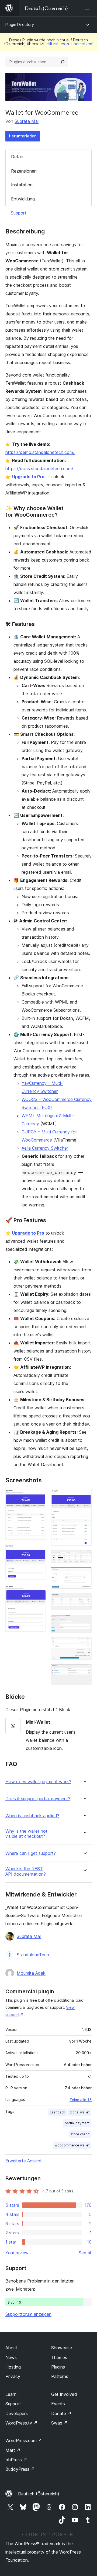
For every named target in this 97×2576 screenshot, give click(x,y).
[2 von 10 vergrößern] (39, 1551)
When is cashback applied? (32, 1816)
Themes (59, 2357)
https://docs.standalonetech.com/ (39, 469)
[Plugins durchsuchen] (63, 62)
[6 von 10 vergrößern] (84, 1574)
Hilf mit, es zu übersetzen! (70, 44)
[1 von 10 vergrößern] (39, 1496)
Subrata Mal (27, 121)
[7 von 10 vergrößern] (84, 1600)
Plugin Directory (20, 24)
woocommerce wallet (72, 2145)
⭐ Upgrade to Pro (25, 1233)
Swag (59, 2423)
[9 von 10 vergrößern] (84, 1644)
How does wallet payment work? (38, 1782)
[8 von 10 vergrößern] (84, 1622)
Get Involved (64, 2394)
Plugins (58, 2367)
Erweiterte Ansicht (24, 2161)
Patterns (60, 2376)
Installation (22, 185)
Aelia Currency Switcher (45, 1148)
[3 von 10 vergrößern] (39, 1592)
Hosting (13, 2367)
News (11, 2357)
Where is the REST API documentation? (26, 1871)
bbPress (16, 2460)
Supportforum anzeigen (28, 2314)
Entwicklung (23, 199)
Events (58, 2404)
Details (18, 157)
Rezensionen (24, 171)
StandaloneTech (33, 1955)
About (11, 2348)
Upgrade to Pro (28, 477)
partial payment (77, 2123)
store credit (80, 2134)
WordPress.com (24, 2440)
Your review (17, 2253)
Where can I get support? (31, 1853)
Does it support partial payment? (38, 1799)
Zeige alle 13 (81, 2100)
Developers (17, 2413)
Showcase (62, 2348)
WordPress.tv (21, 2423)
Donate (61, 2413)
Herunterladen (23, 136)
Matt (13, 2450)
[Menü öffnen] (88, 8)
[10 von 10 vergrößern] (84, 1671)
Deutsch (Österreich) (39, 2494)
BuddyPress (20, 2469)
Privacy (13, 2376)
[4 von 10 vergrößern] (84, 1496)
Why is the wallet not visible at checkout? (26, 1834)
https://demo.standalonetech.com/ (40, 452)
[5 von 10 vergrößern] (84, 1557)
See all (85, 2253)
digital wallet (79, 2112)
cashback (58, 2112)
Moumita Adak (31, 1973)
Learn (11, 2394)
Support (19, 213)
